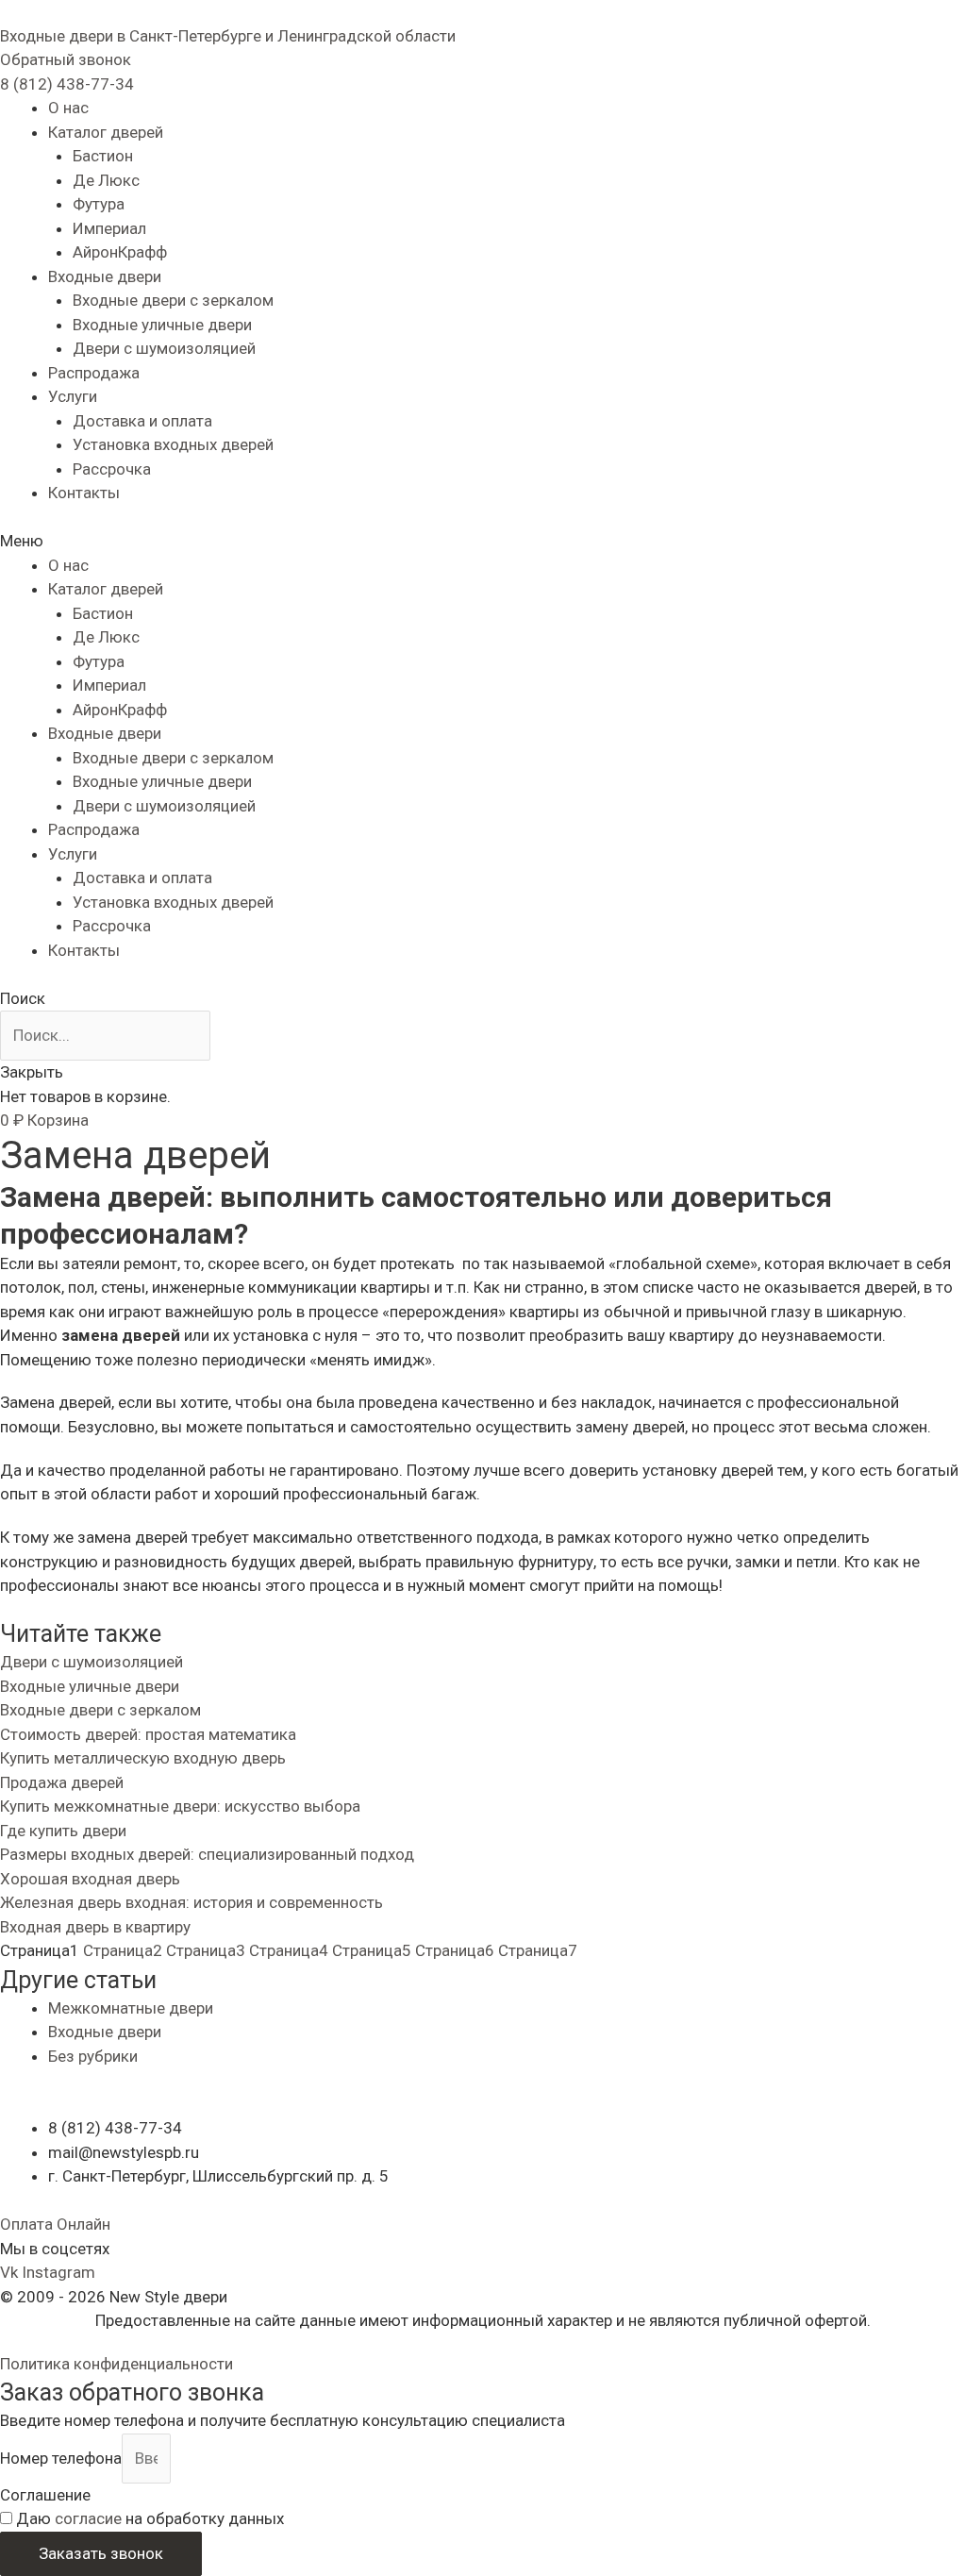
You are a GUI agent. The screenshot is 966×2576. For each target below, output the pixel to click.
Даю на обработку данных (150, 2518)
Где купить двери (63, 1831)
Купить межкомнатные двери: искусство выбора (180, 1806)
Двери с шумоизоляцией (164, 348)
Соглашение (45, 2495)
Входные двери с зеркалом (173, 300)
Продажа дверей (62, 1782)
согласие (88, 2518)
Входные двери (105, 276)
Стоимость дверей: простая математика (148, 1734)
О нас (68, 108)
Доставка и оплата (142, 421)
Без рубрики (93, 2056)
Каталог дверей (106, 132)
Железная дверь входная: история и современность (192, 1902)
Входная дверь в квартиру (95, 1927)
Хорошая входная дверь (90, 1879)
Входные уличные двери (162, 325)
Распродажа (94, 373)
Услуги (73, 396)
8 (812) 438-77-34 (67, 84)
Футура (99, 204)
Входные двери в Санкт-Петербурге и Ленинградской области (228, 36)
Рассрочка (112, 469)
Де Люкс (106, 180)
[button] (66, 59)
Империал (109, 228)
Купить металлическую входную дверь (143, 1758)
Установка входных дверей (173, 444)
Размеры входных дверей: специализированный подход (207, 1854)
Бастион (103, 156)
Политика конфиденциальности (117, 2364)
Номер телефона (61, 2458)
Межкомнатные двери (131, 2008)
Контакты (84, 493)
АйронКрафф (120, 252)
